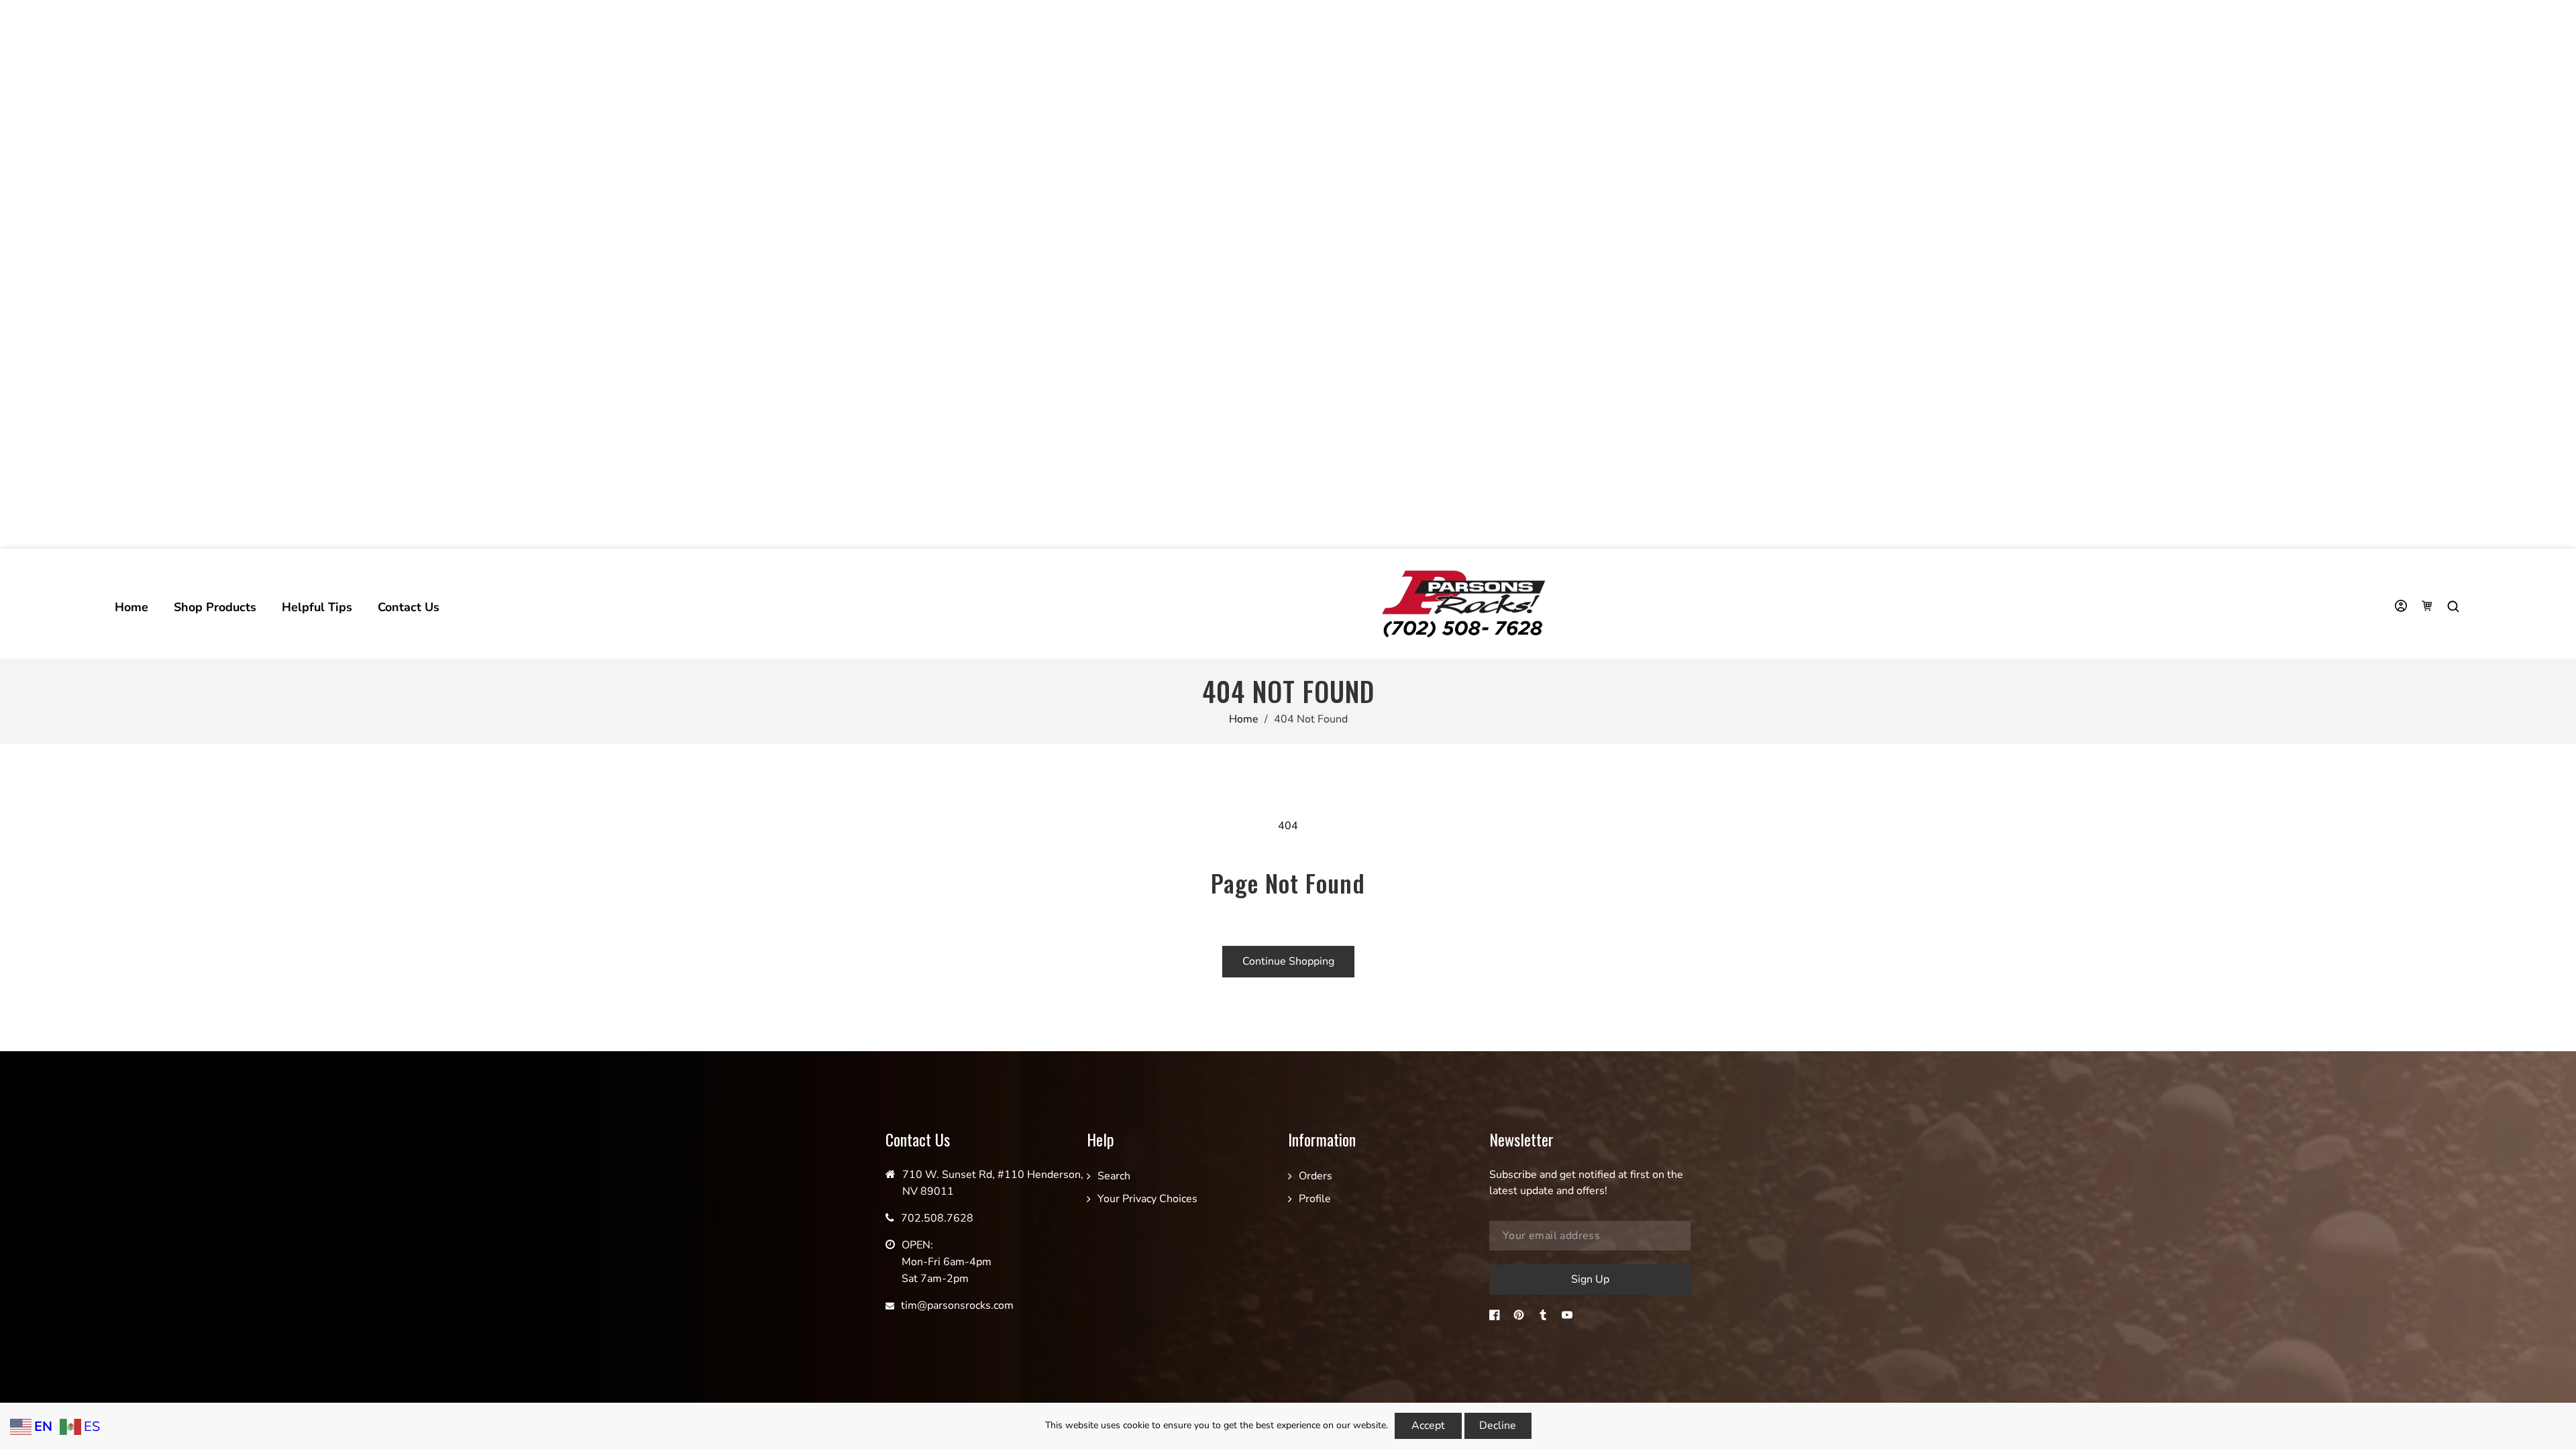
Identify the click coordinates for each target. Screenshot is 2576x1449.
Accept (1428, 1426)
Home (1244, 719)
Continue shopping (1288, 961)
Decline (1498, 1426)
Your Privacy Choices (1147, 1199)
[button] (2455, 607)
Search (1114, 1176)
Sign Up (1590, 1279)
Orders (1316, 1176)
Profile (1315, 1199)
